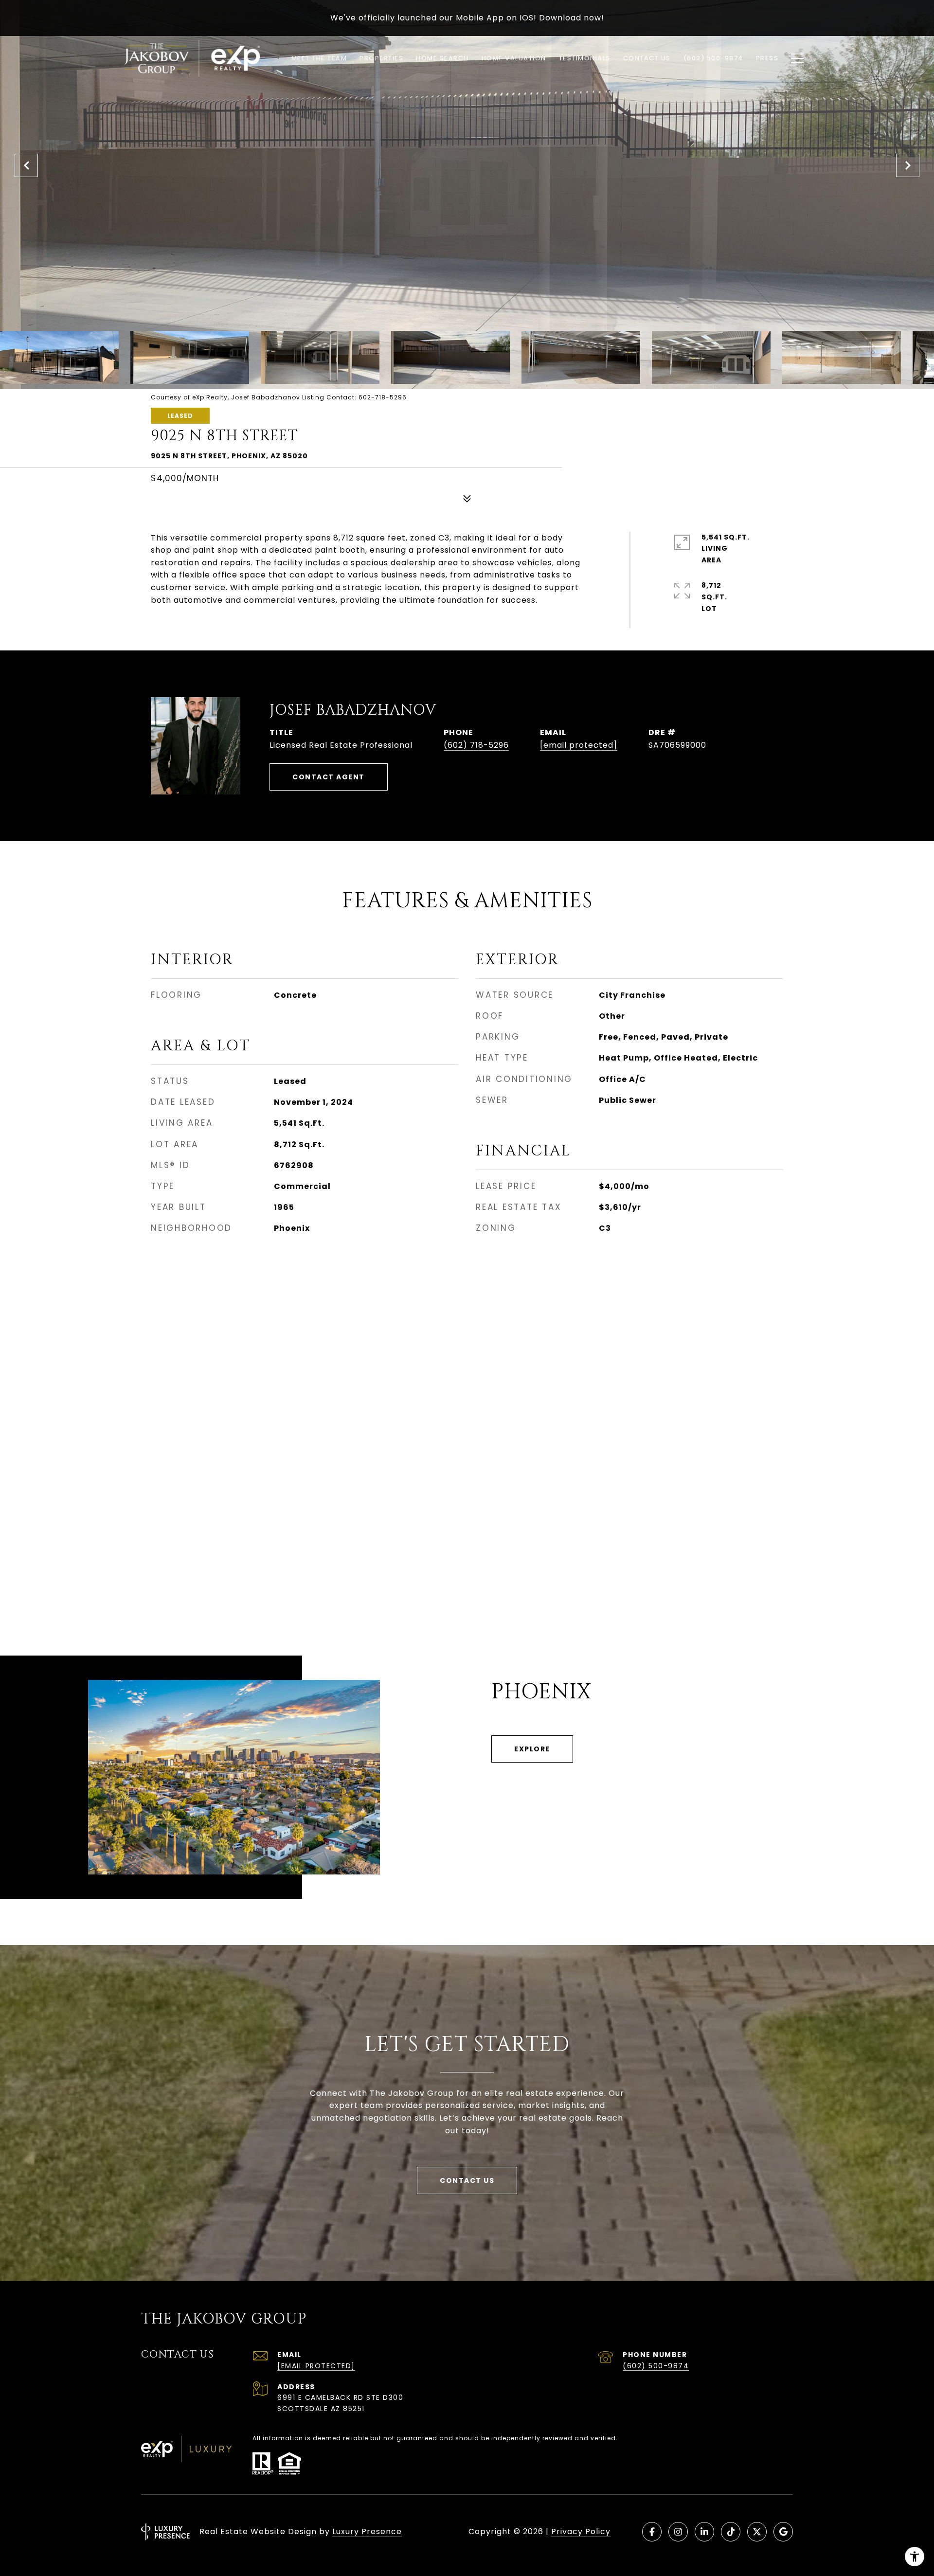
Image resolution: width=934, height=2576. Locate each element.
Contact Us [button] (467, 2180)
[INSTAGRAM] (678, 2532)
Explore (532, 1749)
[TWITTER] (757, 2532)
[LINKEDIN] (704, 2532)
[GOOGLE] (783, 2532)
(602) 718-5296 (476, 745)
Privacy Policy (581, 2531)
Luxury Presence (367, 2531)
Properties (381, 58)
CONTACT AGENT (329, 777)
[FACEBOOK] (652, 2532)
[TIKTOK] (731, 2532)
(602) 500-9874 (656, 2366)
